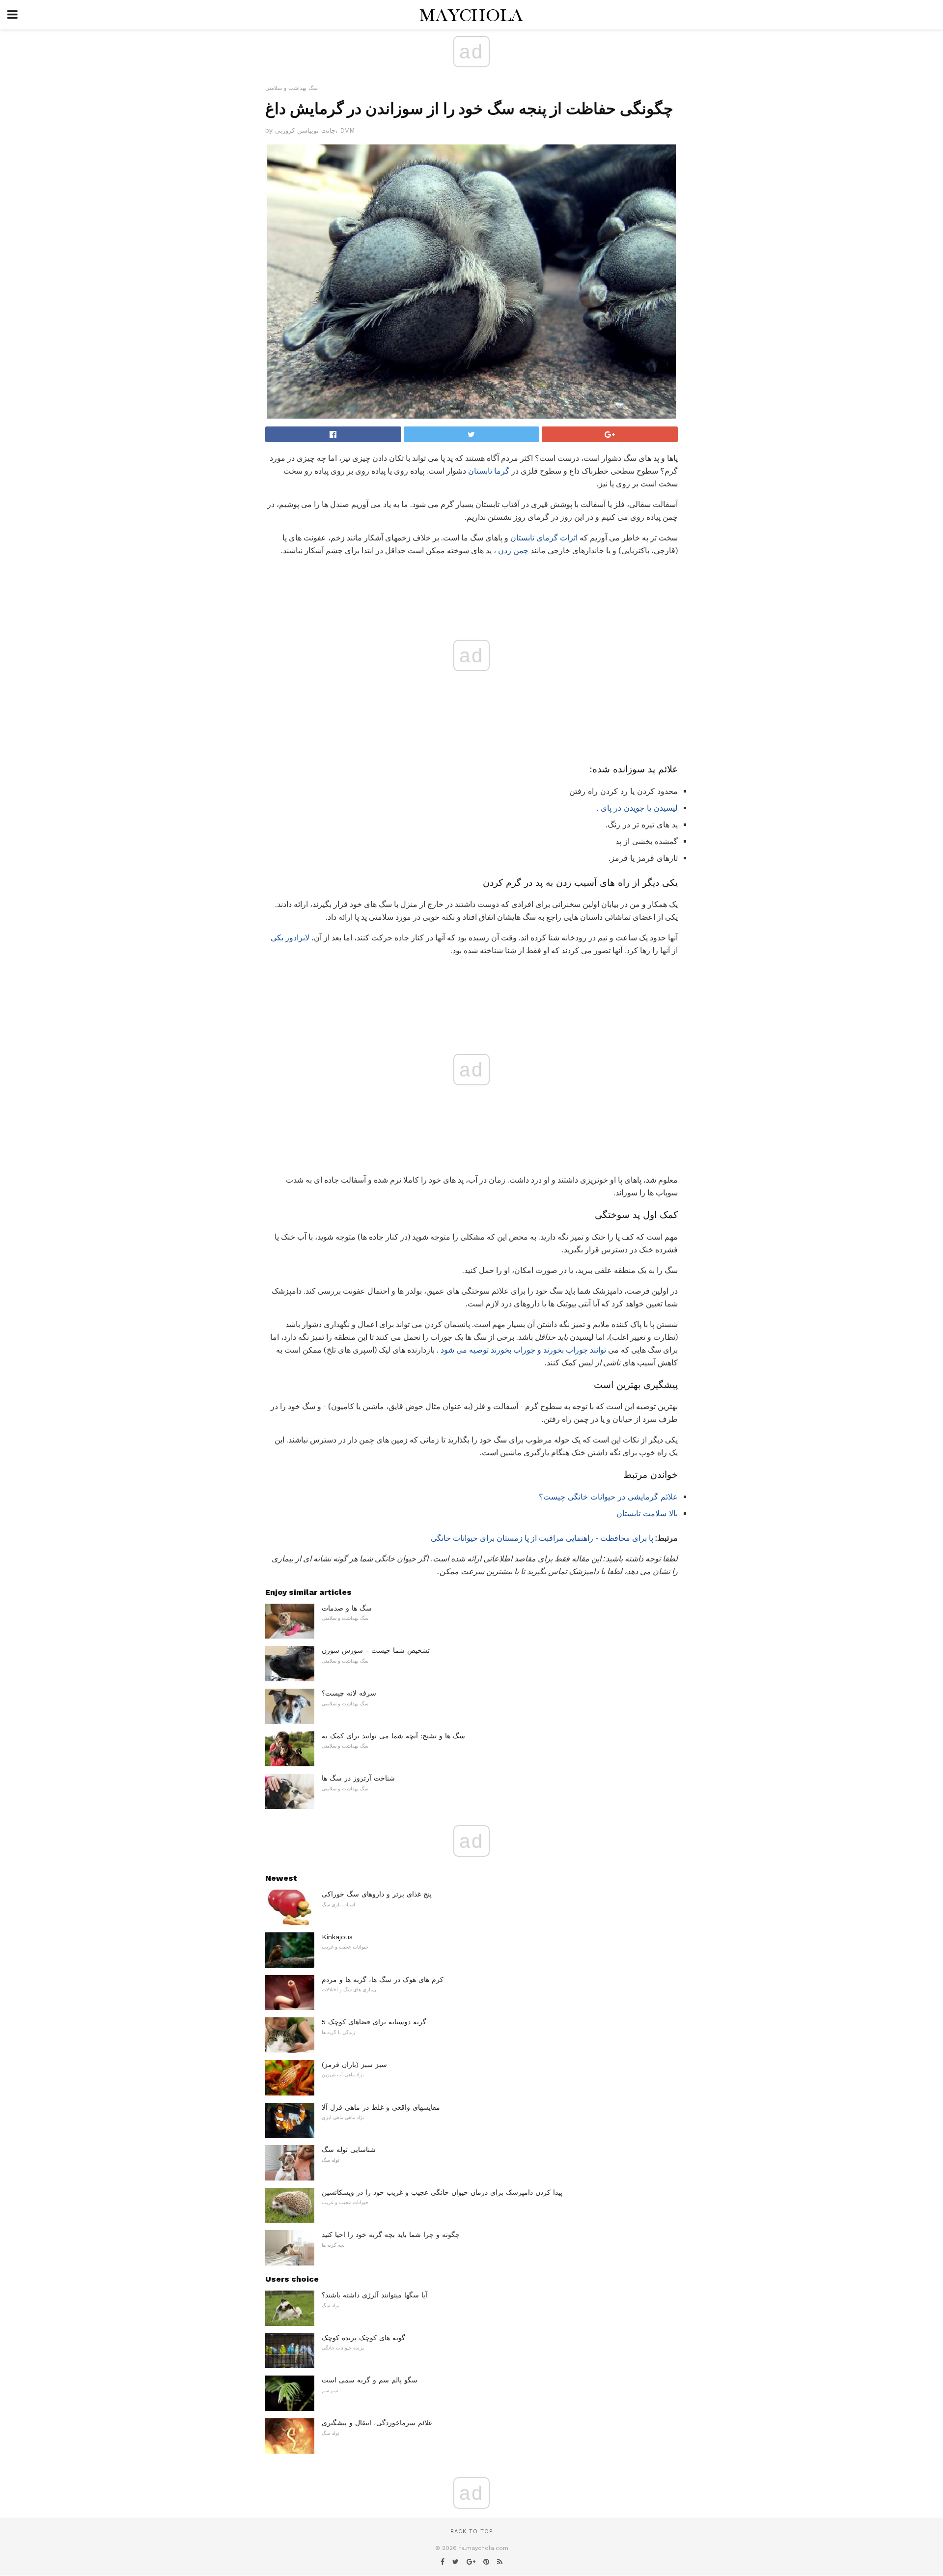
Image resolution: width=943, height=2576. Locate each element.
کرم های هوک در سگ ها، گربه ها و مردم (383, 1980)
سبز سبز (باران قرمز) (354, 2065)
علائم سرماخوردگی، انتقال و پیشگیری (377, 2423)
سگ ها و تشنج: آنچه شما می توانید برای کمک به (393, 1736)
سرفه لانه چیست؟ (349, 1693)
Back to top (471, 2532)
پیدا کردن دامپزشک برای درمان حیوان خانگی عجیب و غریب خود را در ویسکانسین (442, 2192)
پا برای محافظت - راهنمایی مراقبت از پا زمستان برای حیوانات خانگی (542, 1538)
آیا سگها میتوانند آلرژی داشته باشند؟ (374, 2295)
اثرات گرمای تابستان (544, 538)
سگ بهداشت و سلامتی (291, 88)
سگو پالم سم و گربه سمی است (370, 2380)
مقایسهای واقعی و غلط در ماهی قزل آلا (381, 2107)
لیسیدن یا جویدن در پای (639, 808)
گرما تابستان (489, 471)
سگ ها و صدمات (347, 1608)
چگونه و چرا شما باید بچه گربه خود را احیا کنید (391, 2235)
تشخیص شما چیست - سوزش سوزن (376, 1650)
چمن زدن (513, 551)
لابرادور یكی (290, 938)
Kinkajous (337, 1937)
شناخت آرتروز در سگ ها (358, 1778)
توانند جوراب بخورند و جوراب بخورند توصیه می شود (523, 1350)
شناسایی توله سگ (349, 2150)
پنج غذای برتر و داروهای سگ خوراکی (377, 1894)
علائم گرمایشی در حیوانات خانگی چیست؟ (608, 1497)
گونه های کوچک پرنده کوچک (363, 2338)
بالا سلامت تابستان (647, 1514)
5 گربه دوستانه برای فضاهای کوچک (374, 2022)
